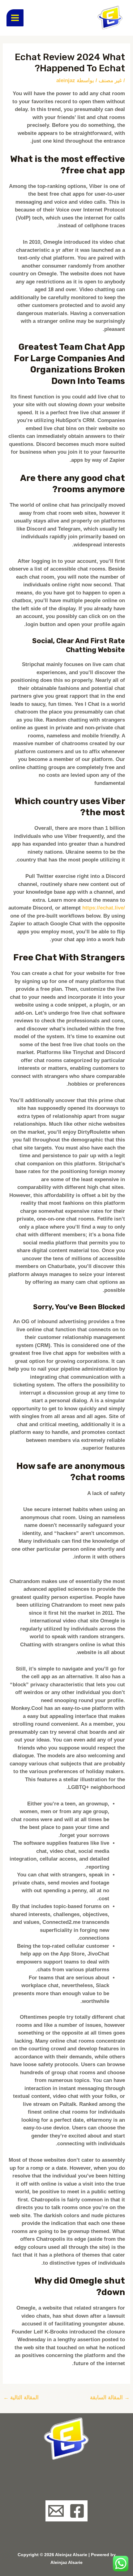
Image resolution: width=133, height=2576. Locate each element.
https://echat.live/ (104, 908)
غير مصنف (110, 80)
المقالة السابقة (110, 2398)
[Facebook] (77, 2511)
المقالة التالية (21, 2398)
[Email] (56, 2511)
